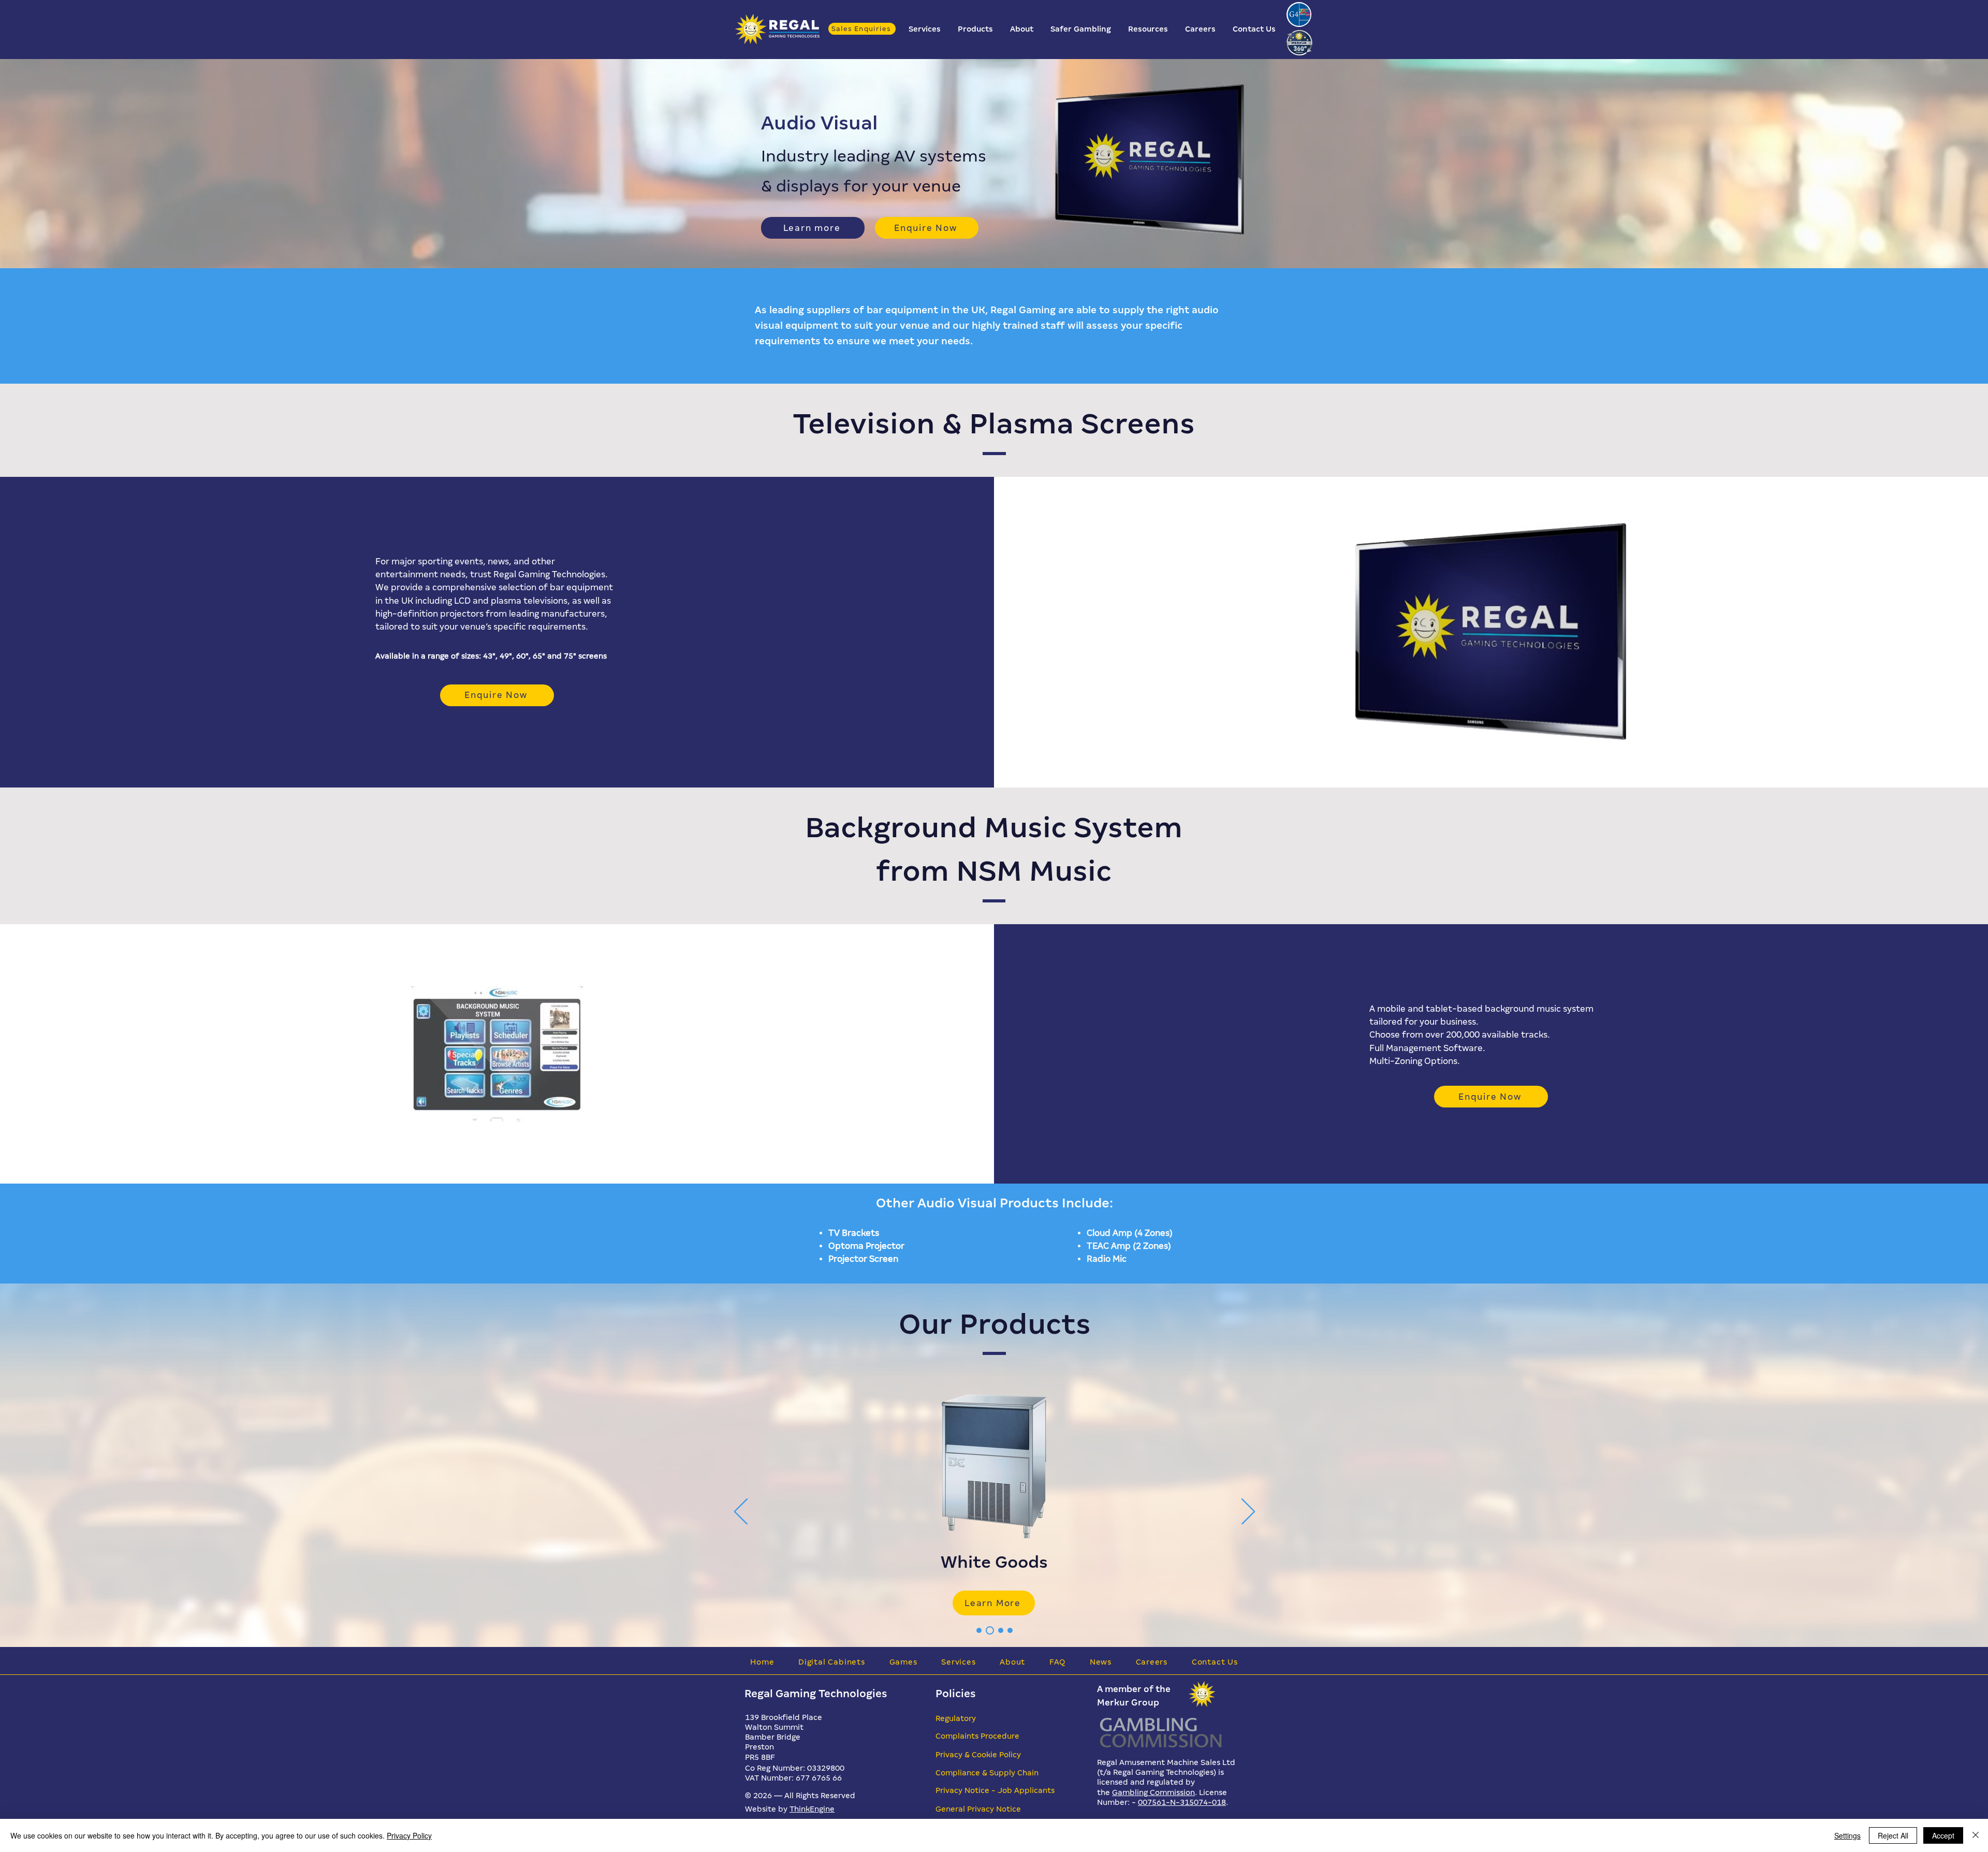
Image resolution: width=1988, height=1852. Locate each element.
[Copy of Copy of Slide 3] (1010, 1630)
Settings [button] (1847, 1835)
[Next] (1248, 1512)
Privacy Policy (409, 1835)
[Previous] (741, 1512)
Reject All (1893, 1835)
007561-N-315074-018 (1182, 1802)
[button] (925, 29)
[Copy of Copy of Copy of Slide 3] (979, 1630)
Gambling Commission (1153, 1792)
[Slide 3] (988, 1630)
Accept (1943, 1835)
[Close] (1976, 1835)
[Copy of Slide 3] (999, 1630)
